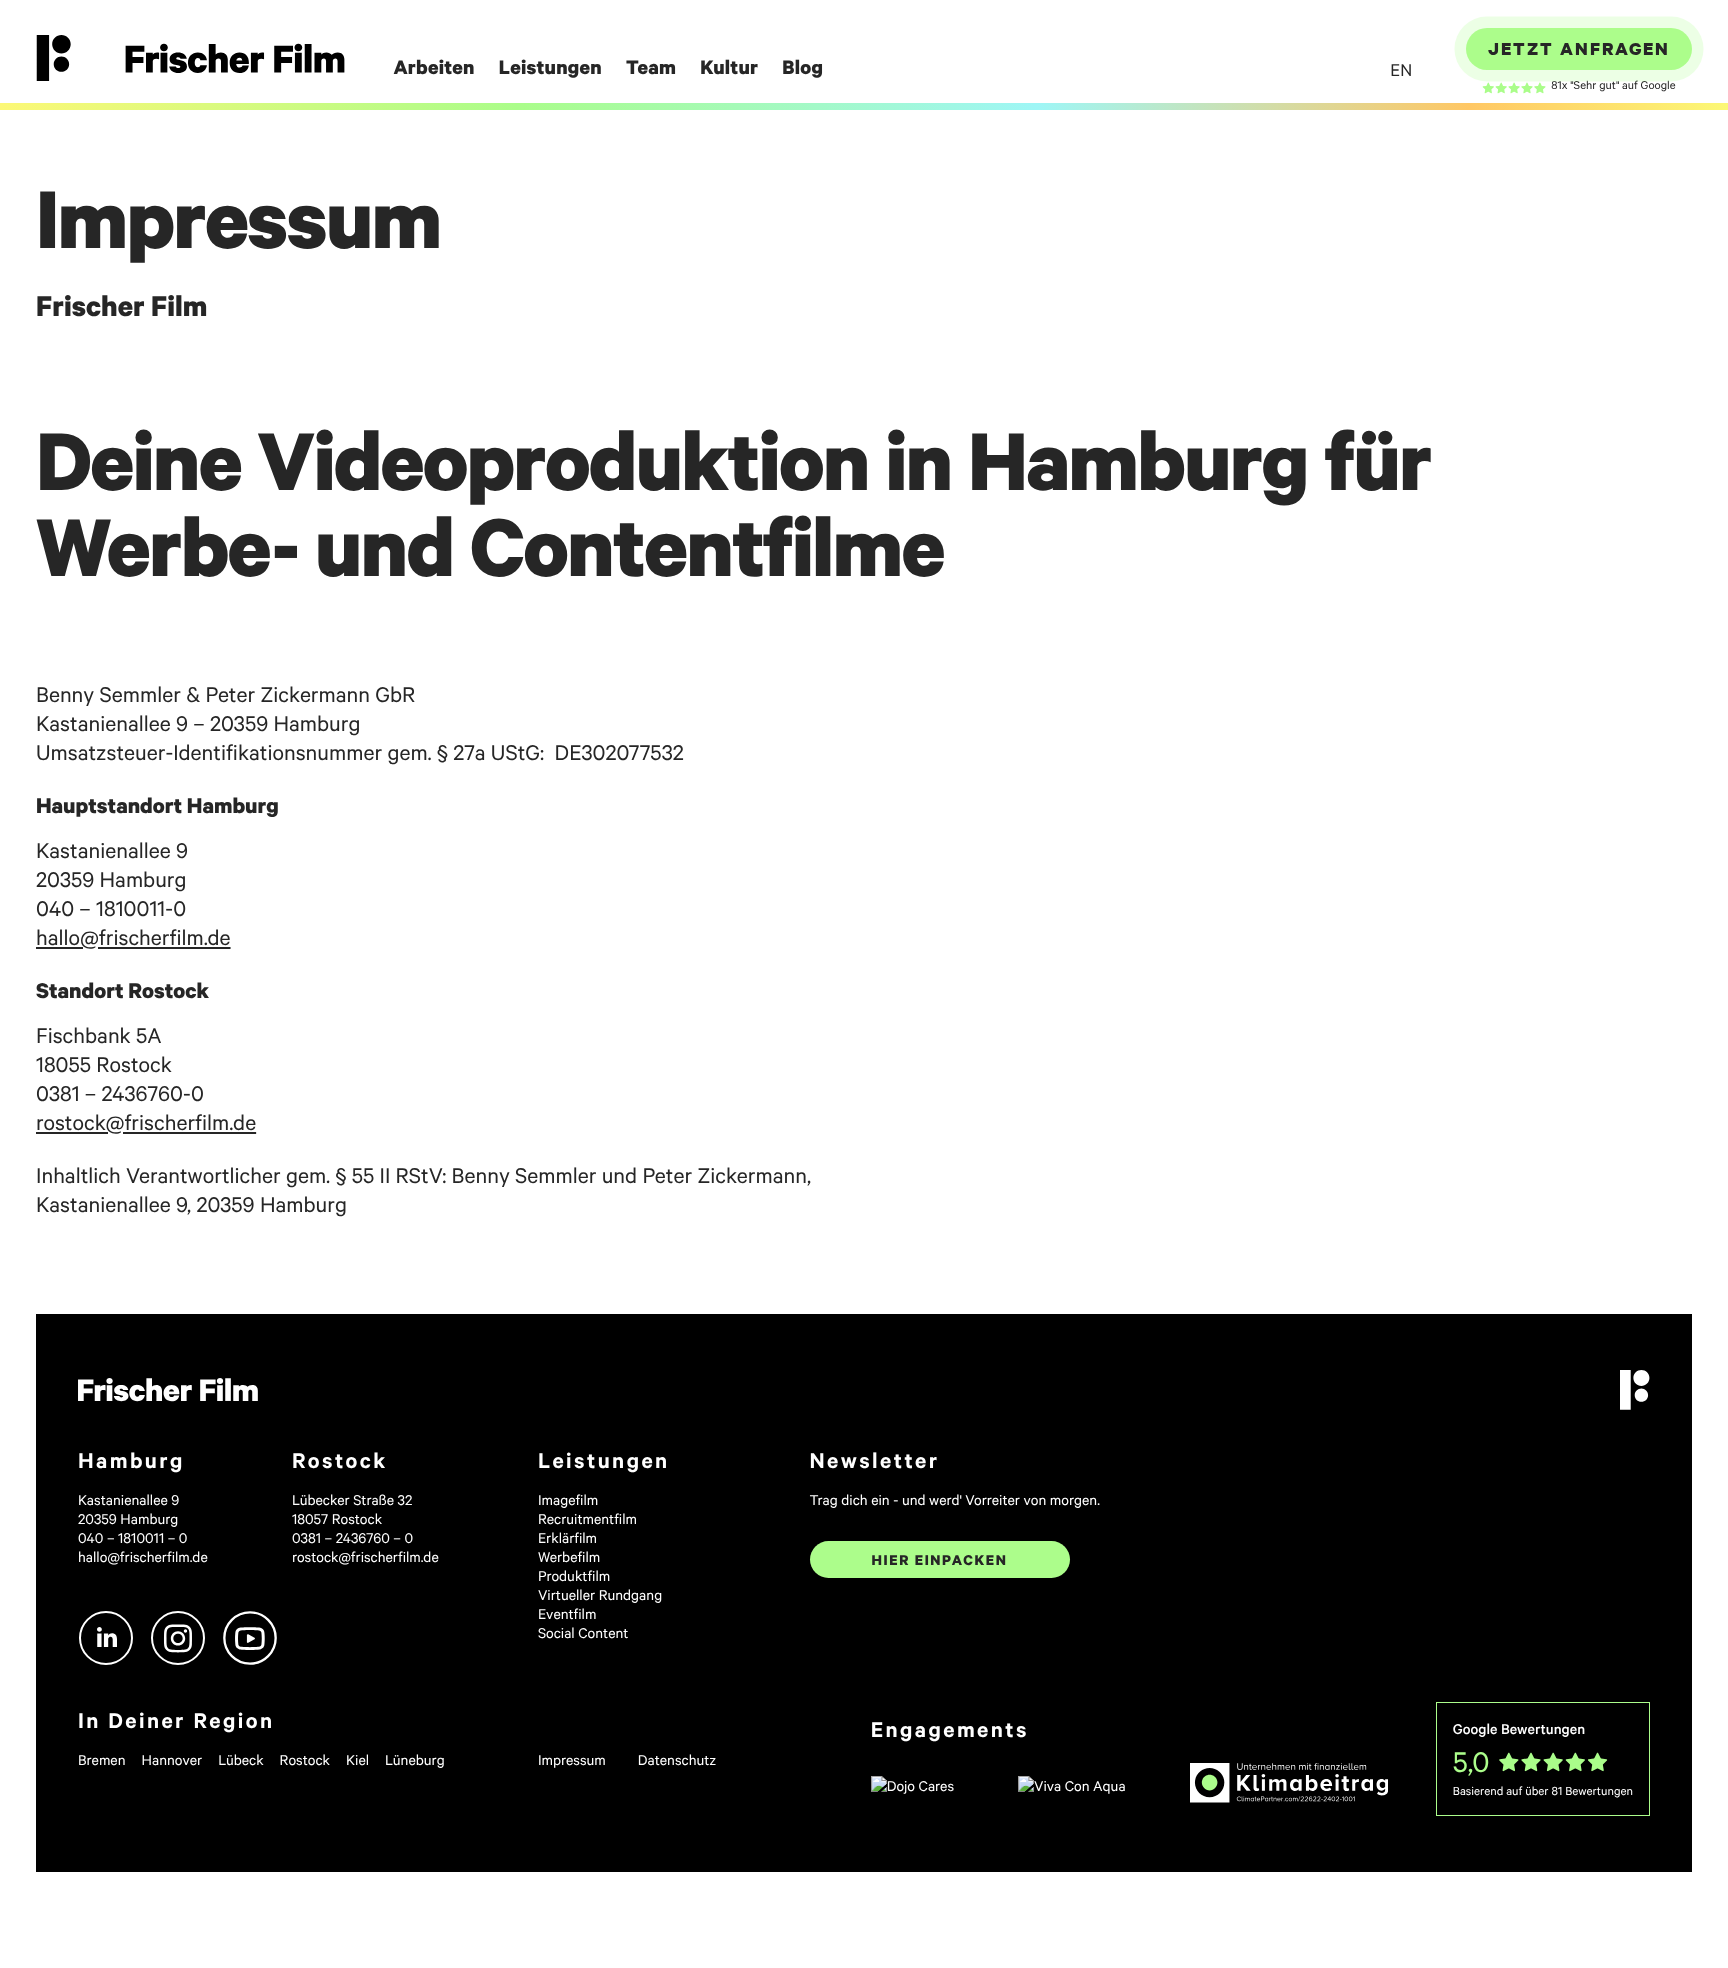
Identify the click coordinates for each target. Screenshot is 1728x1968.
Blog (802, 68)
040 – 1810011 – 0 (132, 1537)
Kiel (357, 1759)
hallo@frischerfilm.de (133, 936)
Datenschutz (677, 1759)
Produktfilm (574, 1575)
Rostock (305, 1759)
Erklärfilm (567, 1537)
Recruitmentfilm (587, 1518)
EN (1401, 69)
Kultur (729, 68)
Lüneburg (415, 1759)
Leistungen (550, 68)
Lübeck (240, 1759)
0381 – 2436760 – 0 (352, 1537)
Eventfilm (567, 1613)
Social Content (583, 1632)
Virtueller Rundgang (600, 1594)
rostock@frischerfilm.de (146, 1121)
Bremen (102, 1759)
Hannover (172, 1759)
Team (651, 68)
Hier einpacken (940, 1559)
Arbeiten (433, 68)
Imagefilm (568, 1499)
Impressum (572, 1759)
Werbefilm (569, 1556)
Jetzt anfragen (1579, 48)
